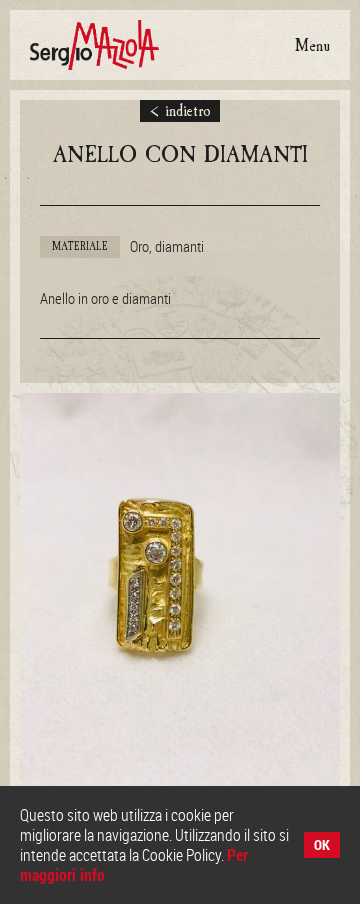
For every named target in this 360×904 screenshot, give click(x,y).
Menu (312, 45)
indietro (180, 111)
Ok (322, 844)
